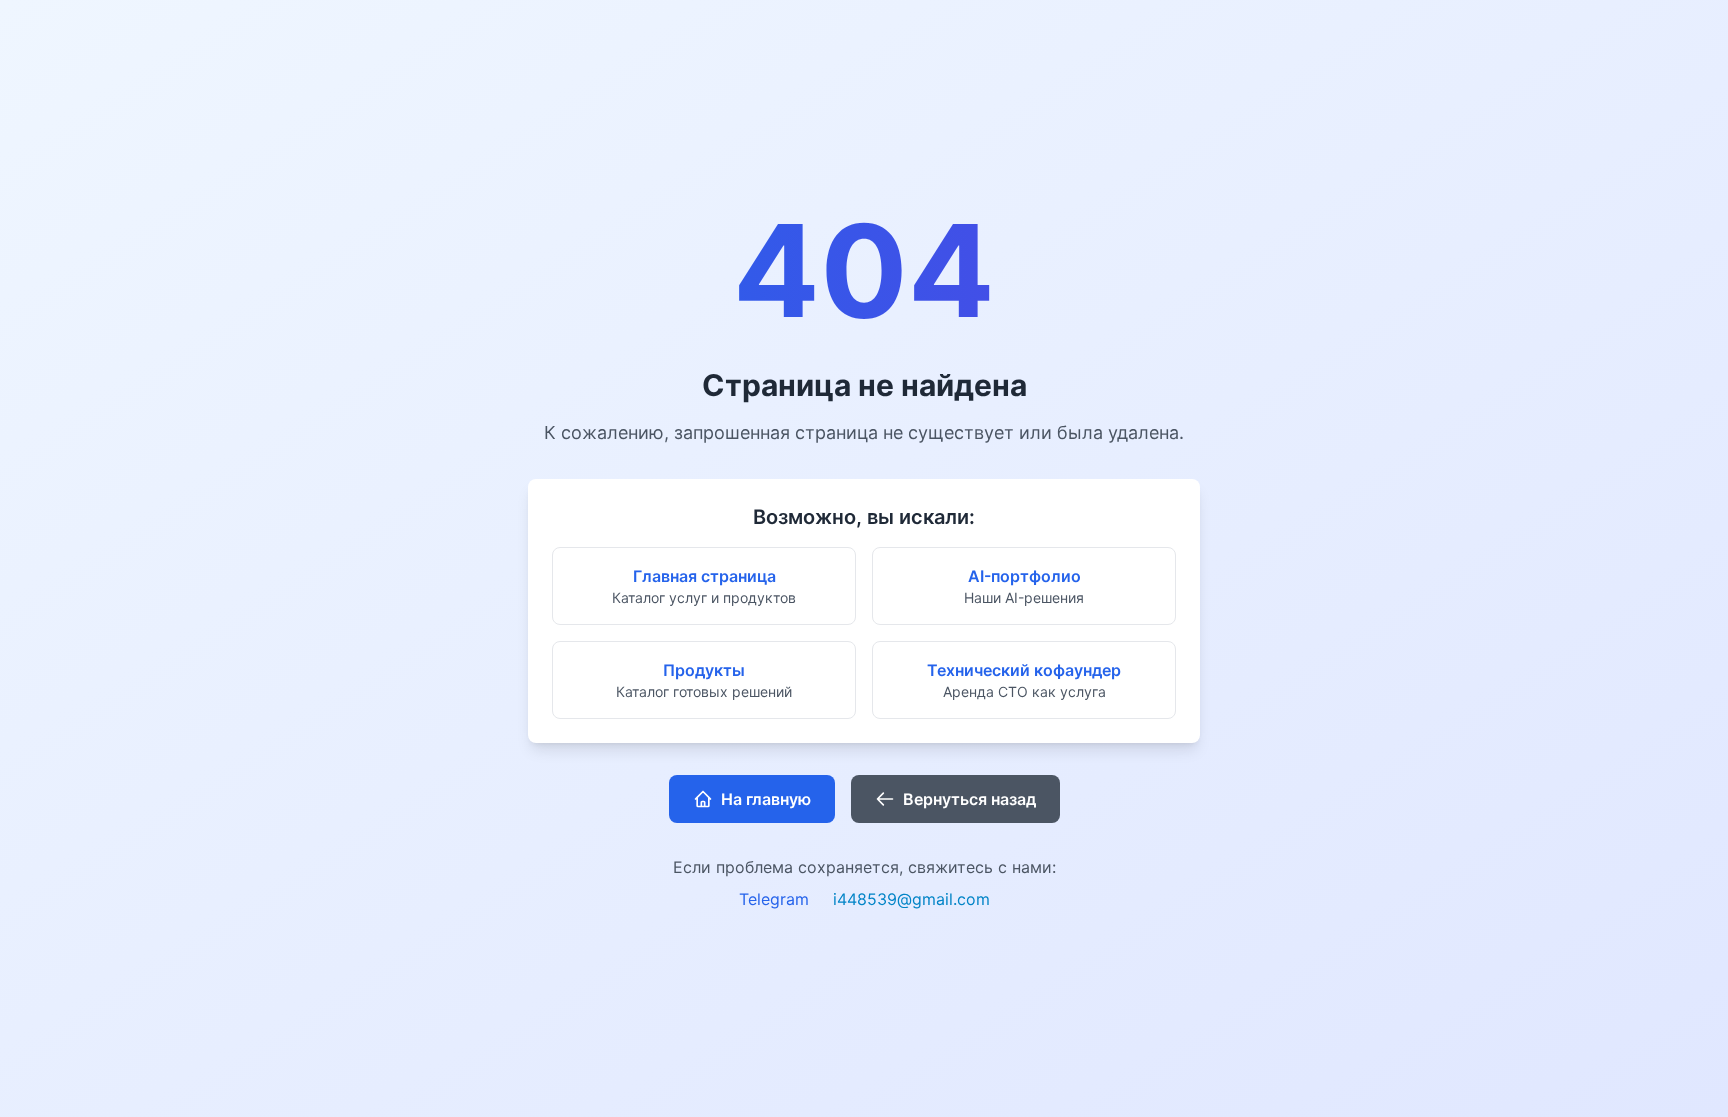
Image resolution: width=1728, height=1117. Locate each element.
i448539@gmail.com (911, 899)
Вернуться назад (969, 799)
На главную (766, 799)
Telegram (774, 899)
